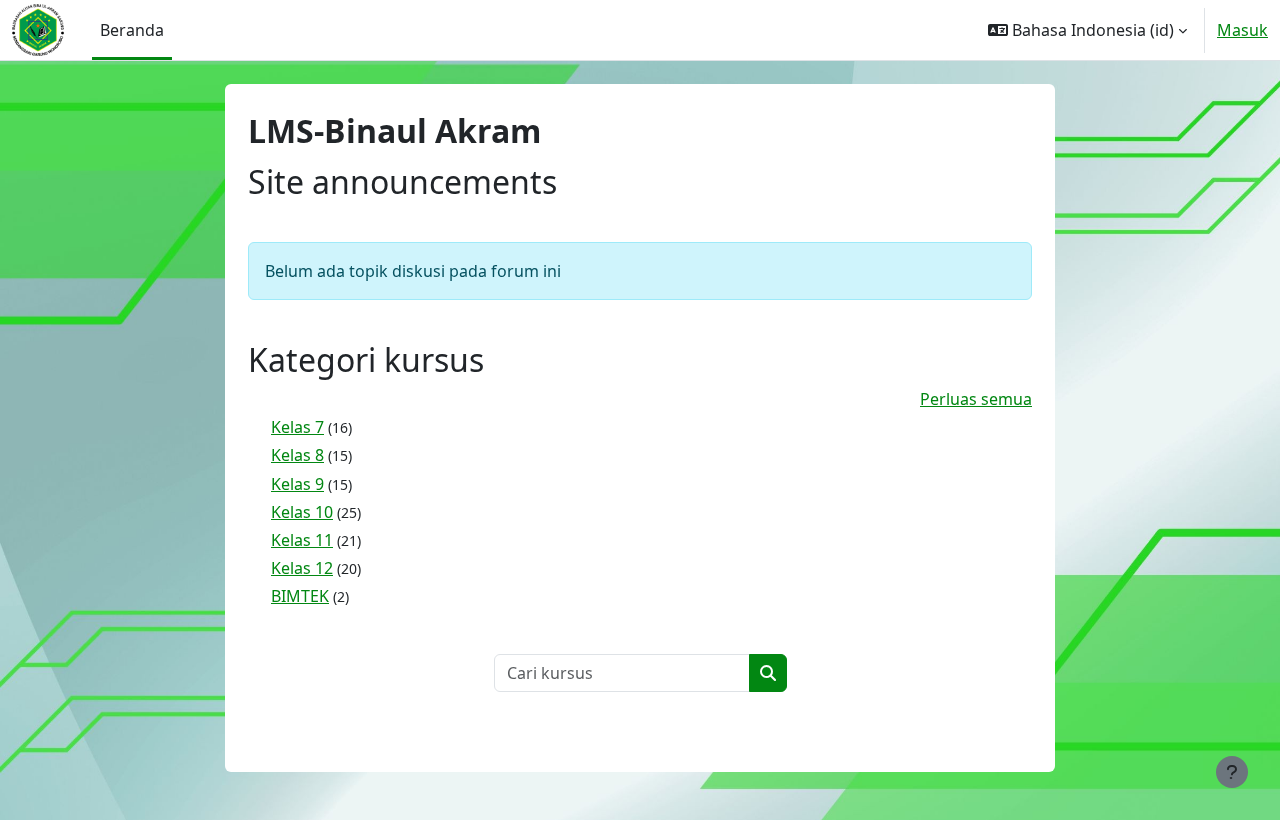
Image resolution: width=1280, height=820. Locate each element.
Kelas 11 (302, 540)
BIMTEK (300, 596)
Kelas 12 (302, 568)
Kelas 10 (302, 512)
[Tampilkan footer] (1232, 772)
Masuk (1242, 30)
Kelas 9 (297, 484)
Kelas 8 (297, 455)
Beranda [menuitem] (132, 30)
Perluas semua (976, 399)
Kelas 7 (297, 427)
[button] (1087, 30)
